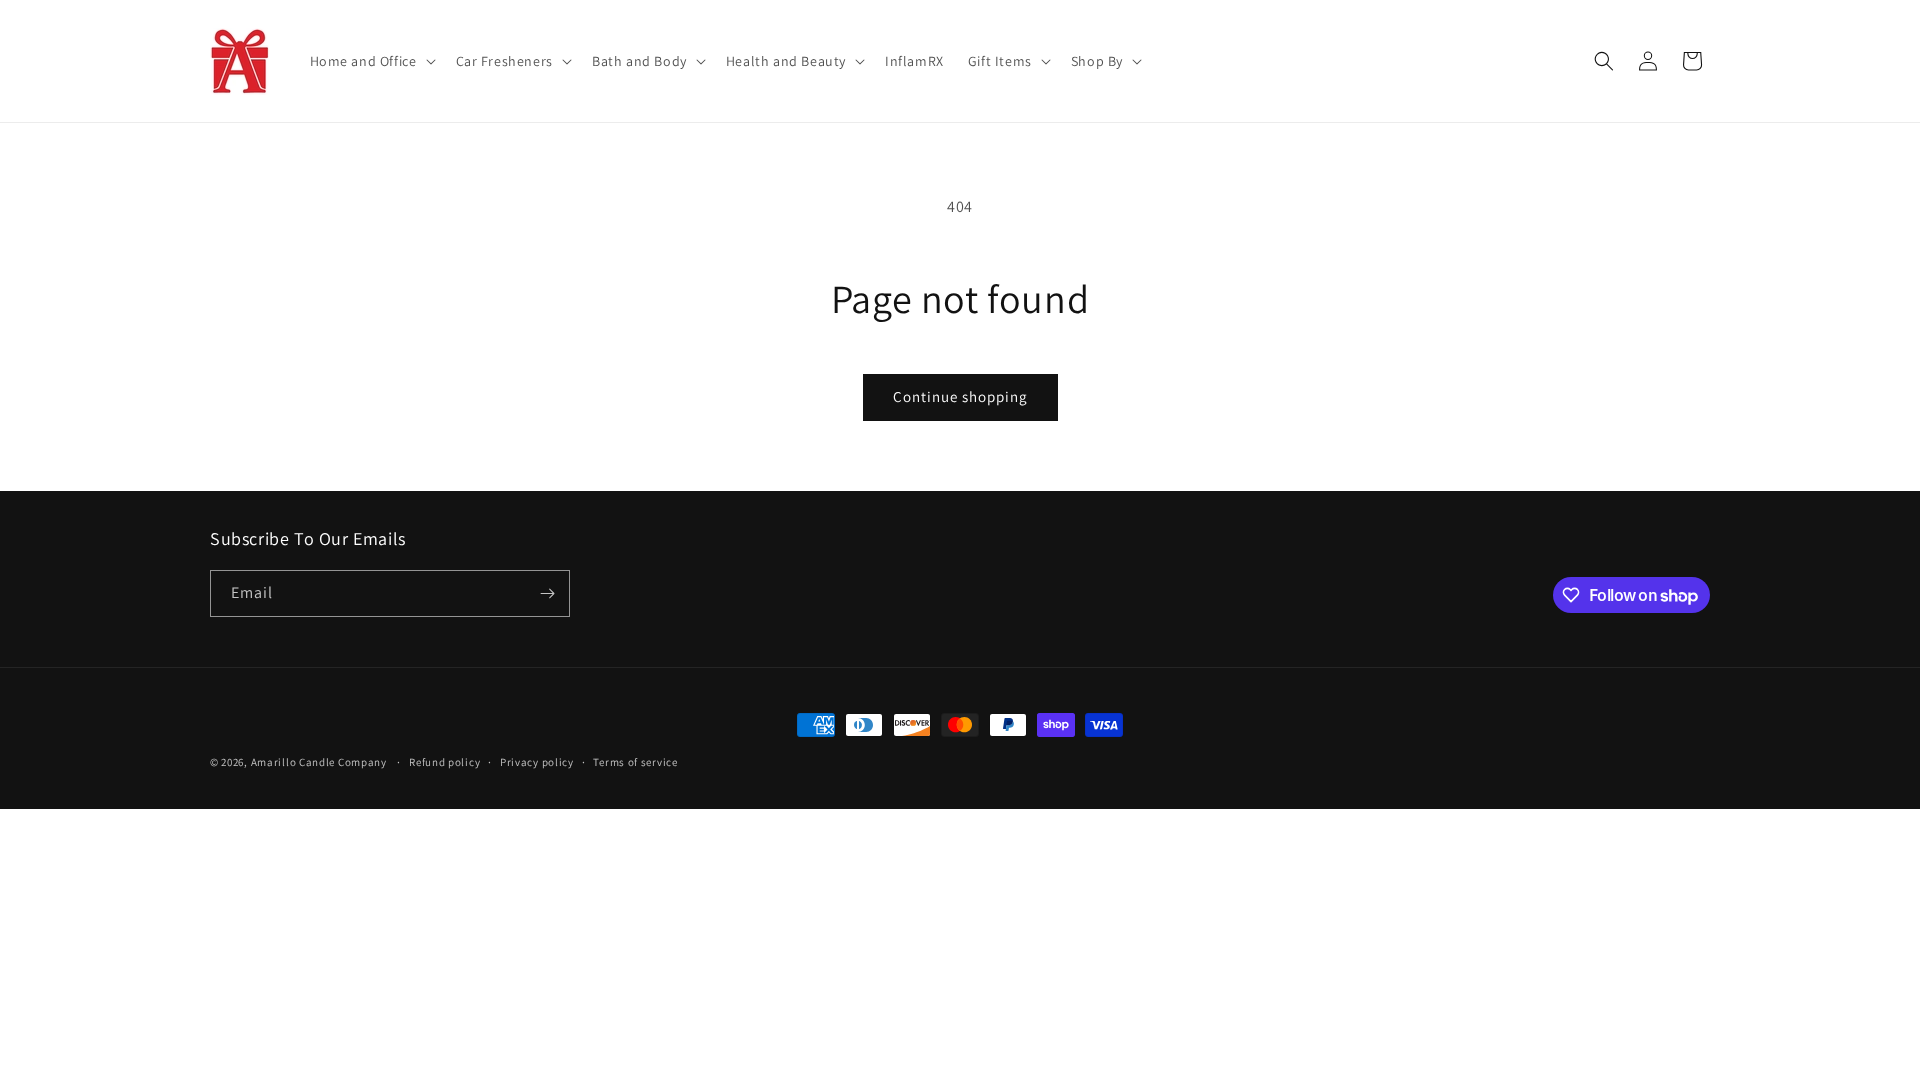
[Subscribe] (547, 593)
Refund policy (444, 762)
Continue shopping (960, 396)
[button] (371, 61)
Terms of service (635, 762)
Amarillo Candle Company (320, 762)
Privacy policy (537, 762)
